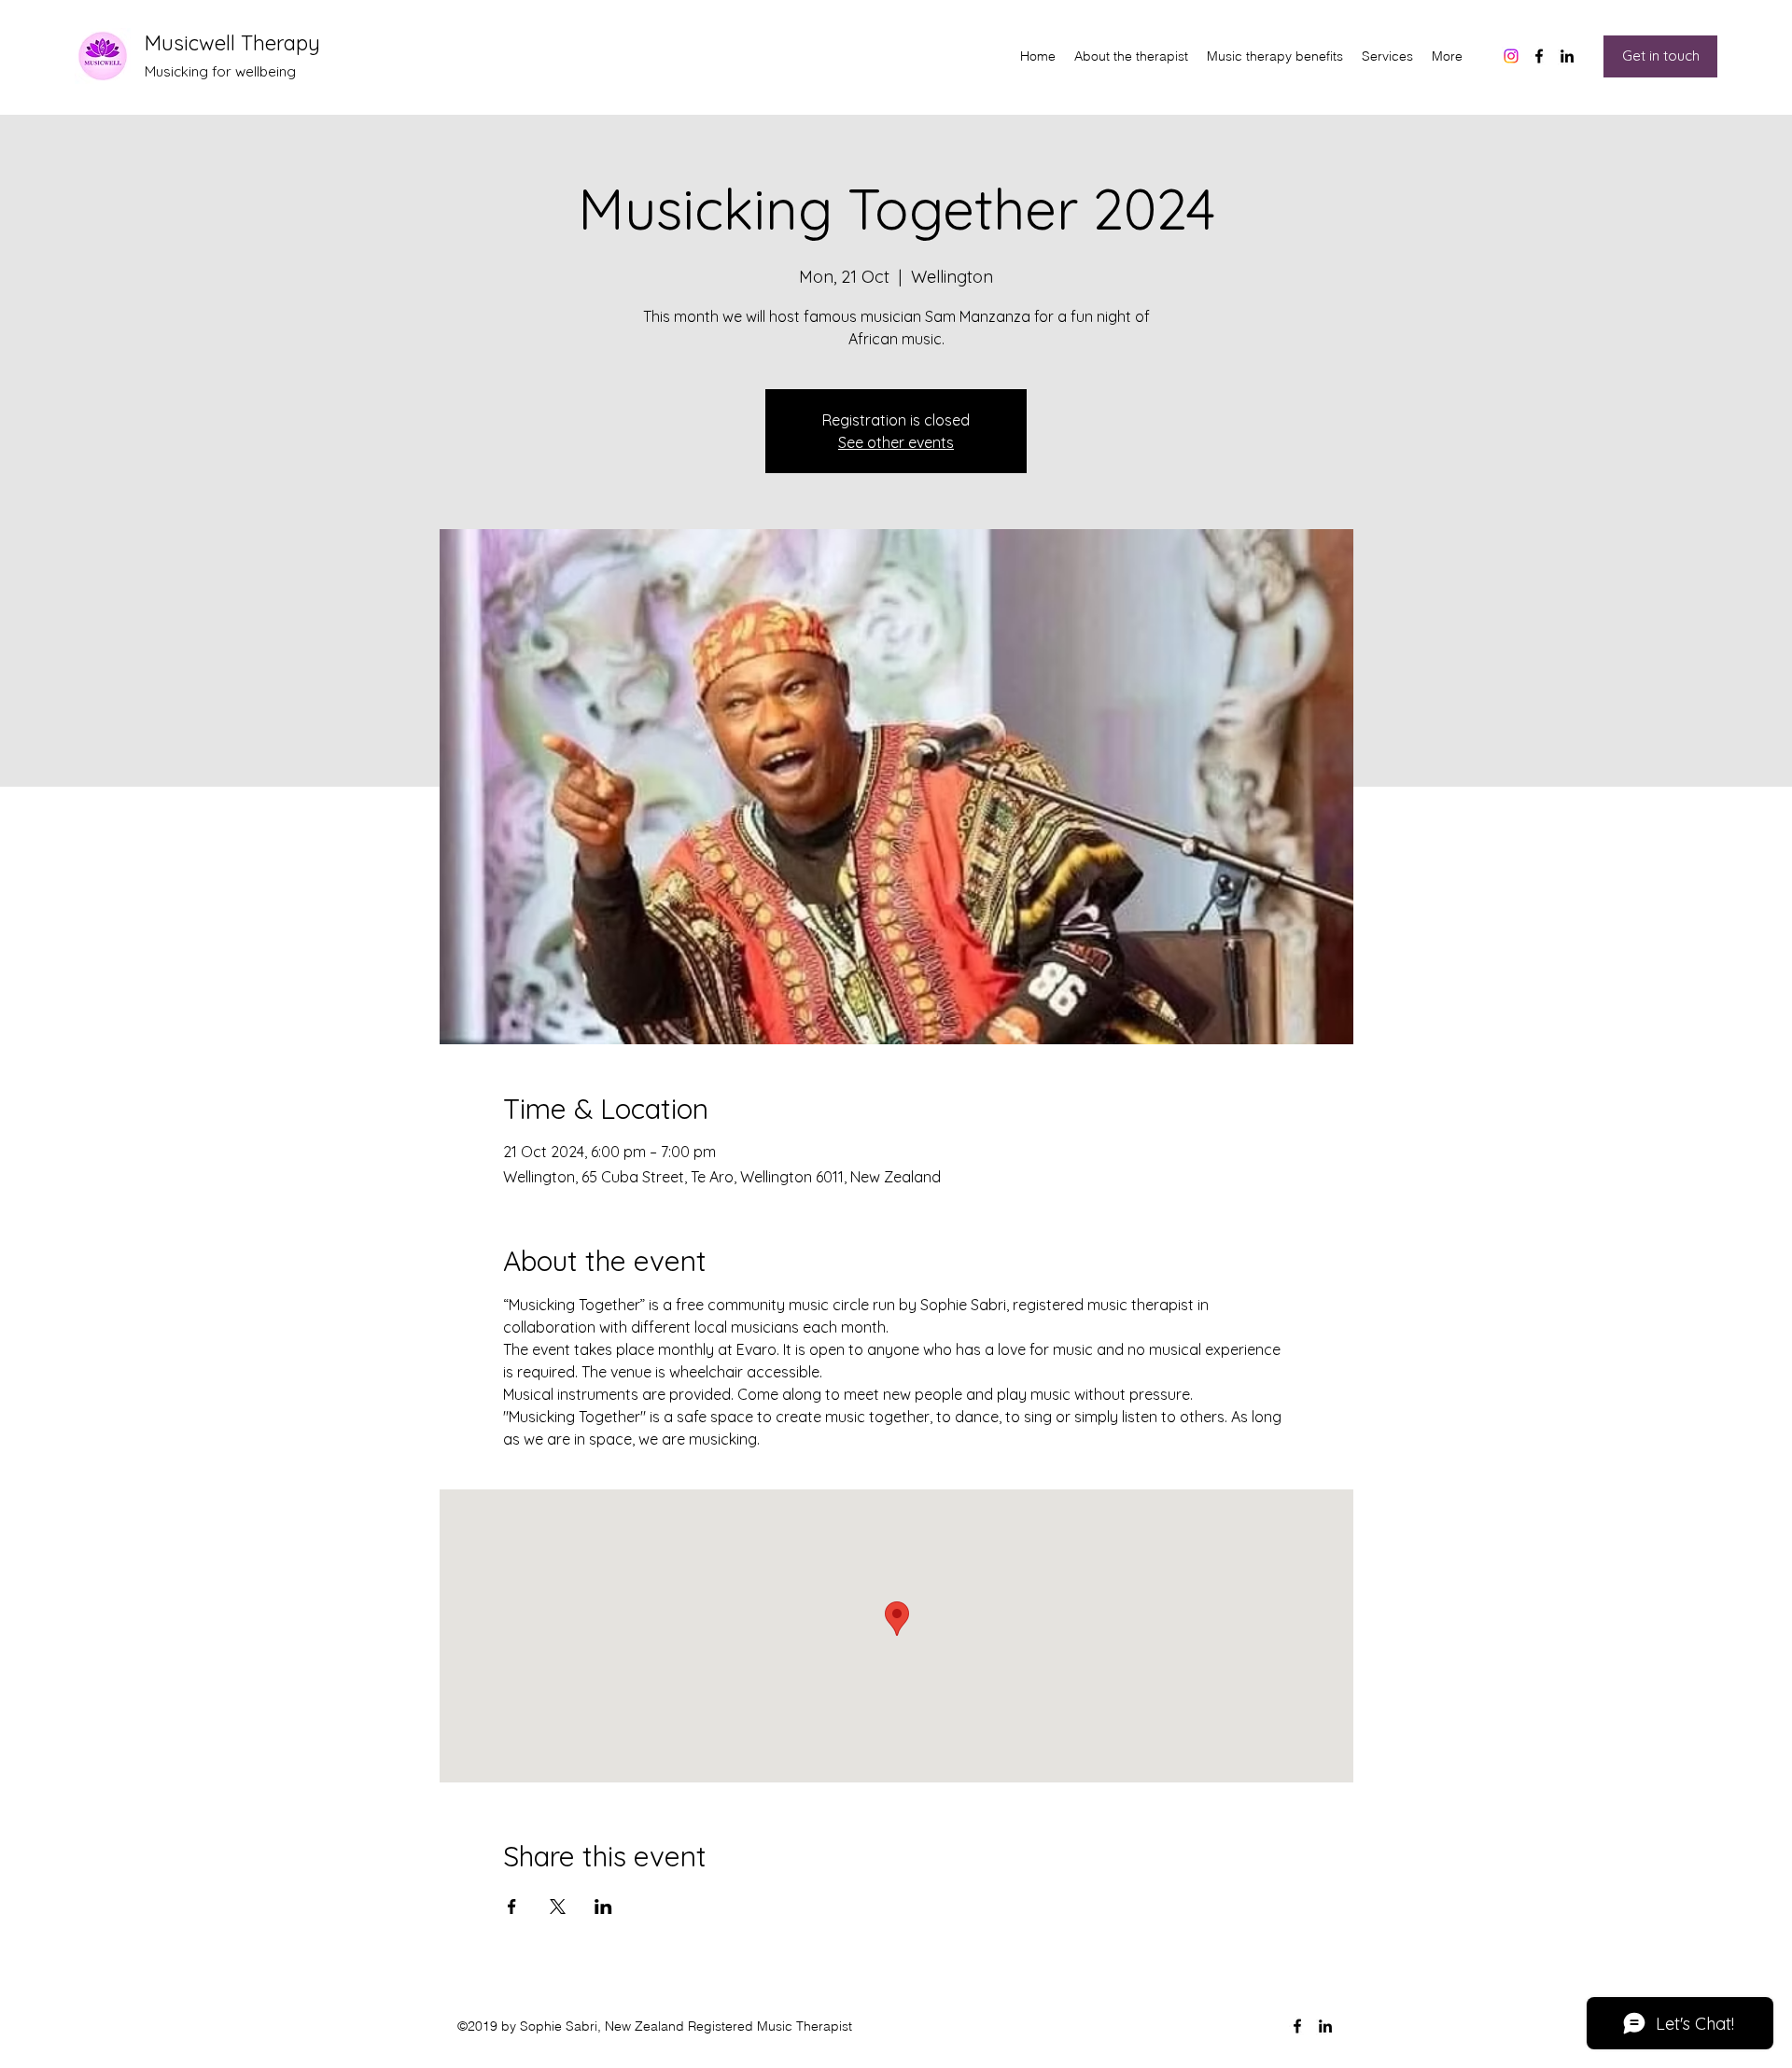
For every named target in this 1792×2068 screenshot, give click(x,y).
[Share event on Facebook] (512, 1907)
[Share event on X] (558, 1907)
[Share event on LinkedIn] (603, 1907)
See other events (896, 442)
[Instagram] (1511, 56)
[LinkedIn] (1567, 56)
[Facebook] (1539, 56)
